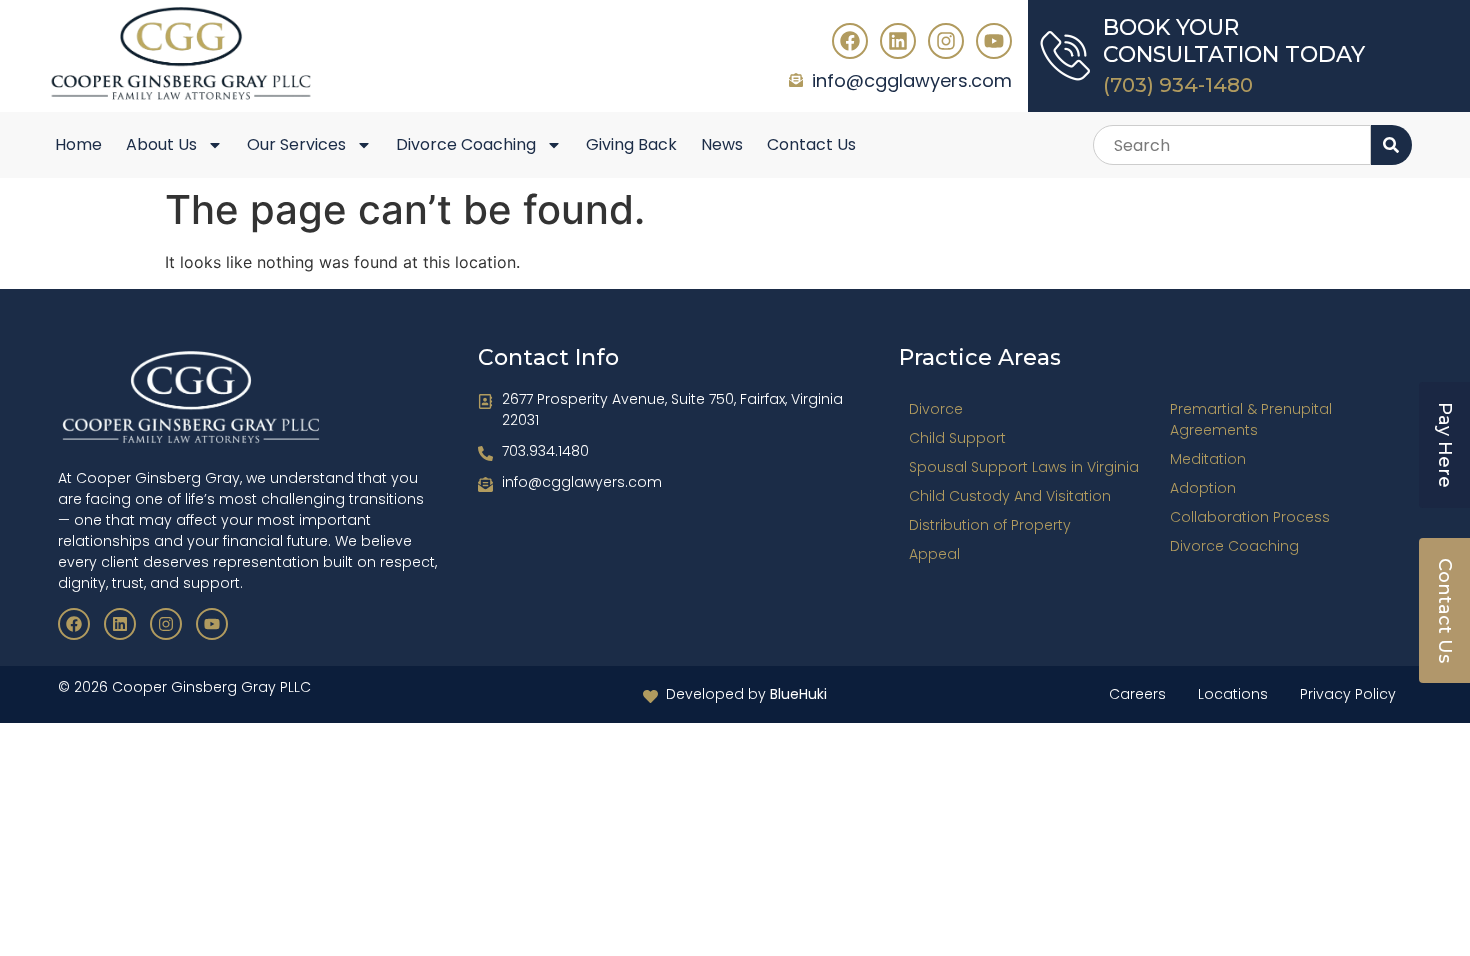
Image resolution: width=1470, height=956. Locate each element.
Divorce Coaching (466, 144)
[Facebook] (850, 41)
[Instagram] (946, 41)
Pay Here (1445, 445)
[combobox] (1232, 145)
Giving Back (631, 144)
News (722, 144)
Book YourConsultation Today (1234, 41)
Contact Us (811, 144)
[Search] (1391, 145)
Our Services (296, 144)
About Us (161, 144)
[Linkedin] (898, 41)
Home (78, 144)
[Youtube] (994, 41)
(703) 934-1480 (1178, 85)
